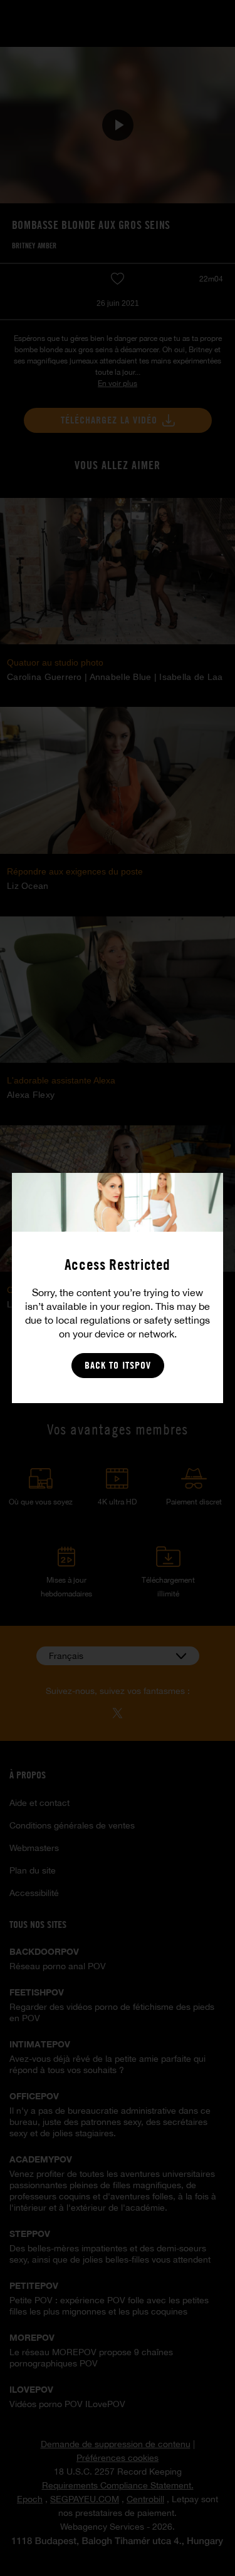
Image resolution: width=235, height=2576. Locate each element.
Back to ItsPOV (118, 1365)
